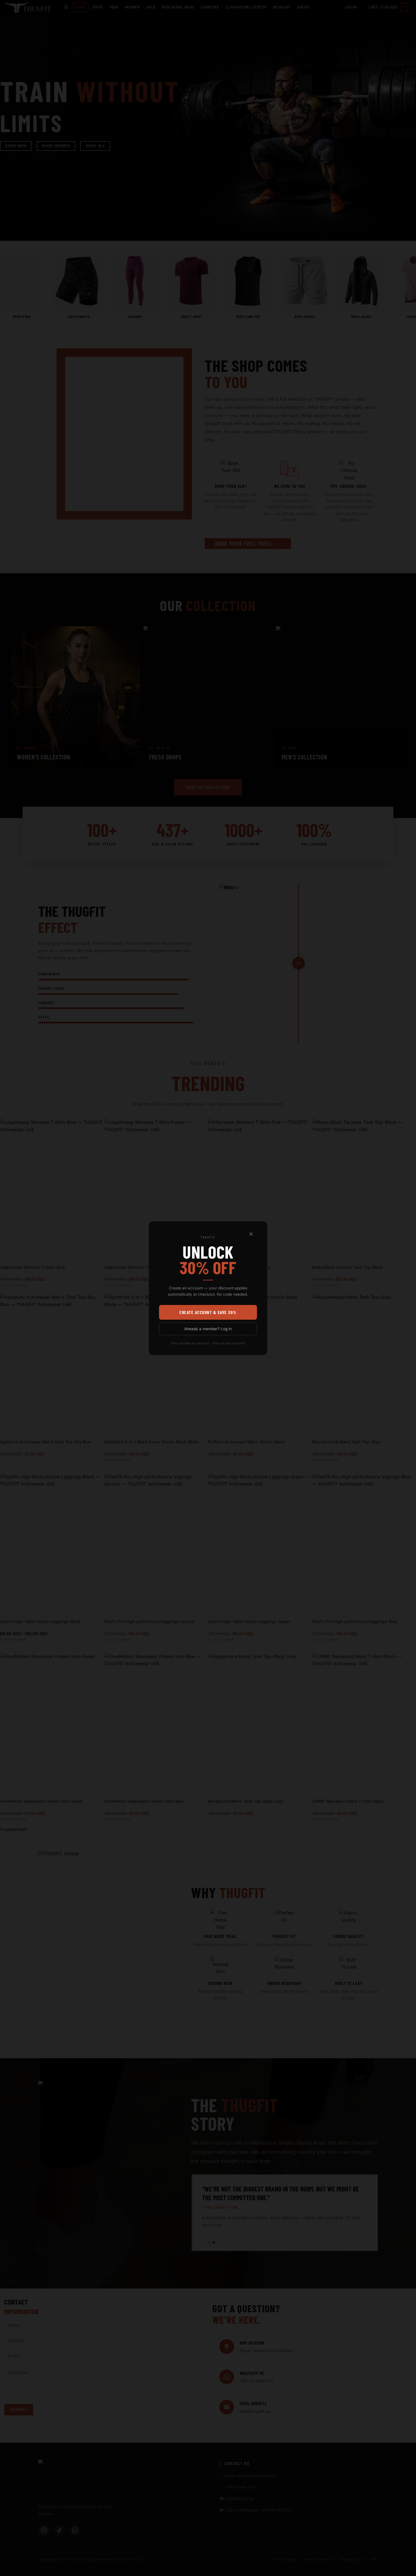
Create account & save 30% (208, 1312)
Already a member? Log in (208, 1328)
